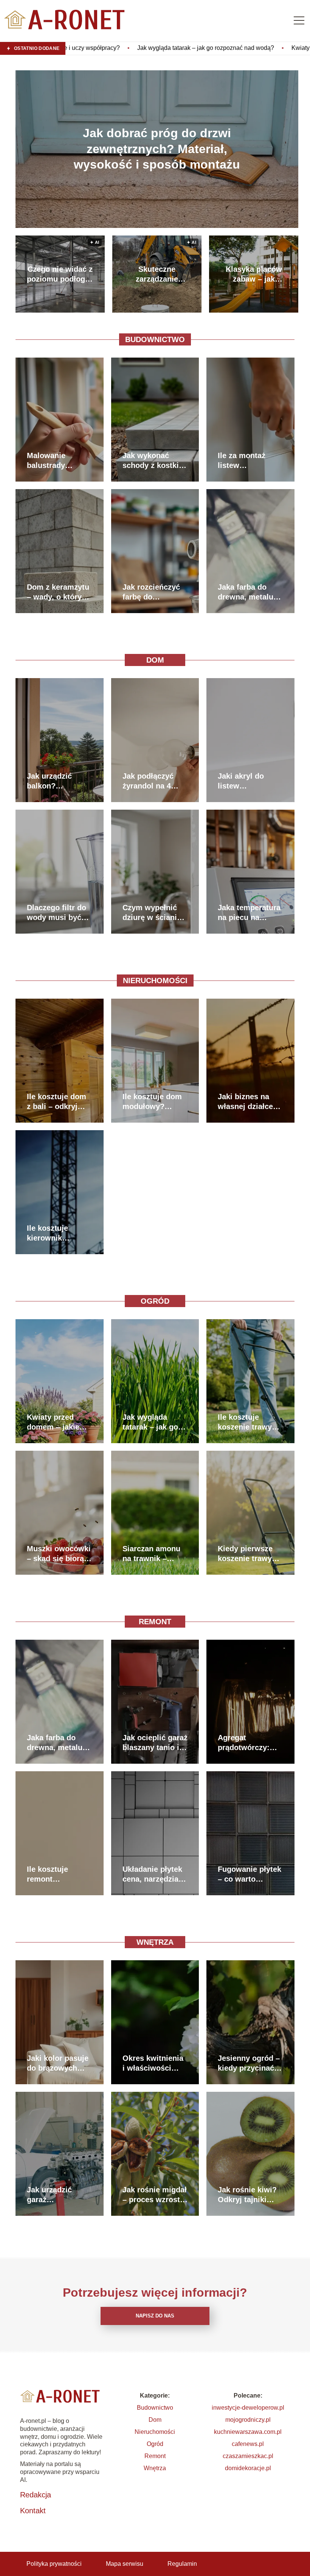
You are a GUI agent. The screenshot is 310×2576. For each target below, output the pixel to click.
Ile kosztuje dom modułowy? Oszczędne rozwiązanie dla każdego (152, 1102)
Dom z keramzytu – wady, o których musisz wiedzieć (59, 592)
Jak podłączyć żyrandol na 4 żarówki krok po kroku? (151, 781)
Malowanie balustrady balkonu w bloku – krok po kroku (57, 461)
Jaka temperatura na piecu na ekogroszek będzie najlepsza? (250, 913)
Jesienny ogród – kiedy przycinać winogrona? (249, 2063)
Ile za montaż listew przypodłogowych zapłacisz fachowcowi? (250, 461)
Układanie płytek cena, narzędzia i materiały (153, 1874)
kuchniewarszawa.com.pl (248, 2432)
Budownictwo (155, 339)
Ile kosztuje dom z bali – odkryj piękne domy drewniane (57, 1102)
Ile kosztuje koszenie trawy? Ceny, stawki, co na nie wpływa (247, 1422)
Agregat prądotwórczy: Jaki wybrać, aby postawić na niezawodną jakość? (248, 1743)
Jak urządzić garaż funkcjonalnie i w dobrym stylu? (58, 2195)
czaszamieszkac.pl (248, 2456)
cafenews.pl (248, 2444)
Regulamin (182, 2564)
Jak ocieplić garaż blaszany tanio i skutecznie (155, 1743)
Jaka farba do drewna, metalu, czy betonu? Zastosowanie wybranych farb (247, 592)
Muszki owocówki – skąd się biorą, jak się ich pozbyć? (59, 1554)
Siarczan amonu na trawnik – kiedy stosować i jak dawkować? (153, 1554)
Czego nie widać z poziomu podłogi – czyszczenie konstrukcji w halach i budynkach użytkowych (60, 274)
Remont (155, 1622)
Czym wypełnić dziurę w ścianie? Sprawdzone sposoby (154, 913)
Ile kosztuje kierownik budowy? (47, 1233)
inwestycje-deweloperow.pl (248, 2408)
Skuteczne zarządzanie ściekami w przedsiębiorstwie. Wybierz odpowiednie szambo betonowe (157, 274)
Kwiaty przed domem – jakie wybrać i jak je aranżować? (222, 48)
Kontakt (33, 2511)
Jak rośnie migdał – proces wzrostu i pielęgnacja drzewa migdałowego (155, 2195)
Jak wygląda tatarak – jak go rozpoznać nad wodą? (150, 1422)
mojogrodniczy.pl (248, 2420)
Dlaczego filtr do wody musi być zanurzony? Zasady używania (58, 913)
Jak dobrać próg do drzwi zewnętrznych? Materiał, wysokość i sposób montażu (157, 149)
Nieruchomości (155, 981)
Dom (155, 660)
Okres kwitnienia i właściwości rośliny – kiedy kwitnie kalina (153, 2063)
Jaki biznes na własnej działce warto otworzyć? (248, 1102)
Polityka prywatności (54, 2564)
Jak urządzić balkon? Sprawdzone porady (49, 781)
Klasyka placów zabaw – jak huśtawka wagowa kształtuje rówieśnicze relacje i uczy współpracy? (254, 274)
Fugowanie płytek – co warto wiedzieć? (250, 1874)
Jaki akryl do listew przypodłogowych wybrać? (250, 781)
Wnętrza (155, 1942)
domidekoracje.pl (248, 2468)
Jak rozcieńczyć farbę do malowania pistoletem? (151, 592)
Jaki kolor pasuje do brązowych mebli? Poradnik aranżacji (58, 2063)
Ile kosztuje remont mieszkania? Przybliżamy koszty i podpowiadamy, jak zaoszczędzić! (58, 1874)
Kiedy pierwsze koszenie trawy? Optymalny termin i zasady (250, 1554)
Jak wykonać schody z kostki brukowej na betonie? (151, 461)
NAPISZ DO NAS (155, 2316)
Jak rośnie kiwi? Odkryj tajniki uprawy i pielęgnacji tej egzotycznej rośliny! (247, 2195)
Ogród (155, 1301)
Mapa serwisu (125, 2564)
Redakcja (36, 2495)
